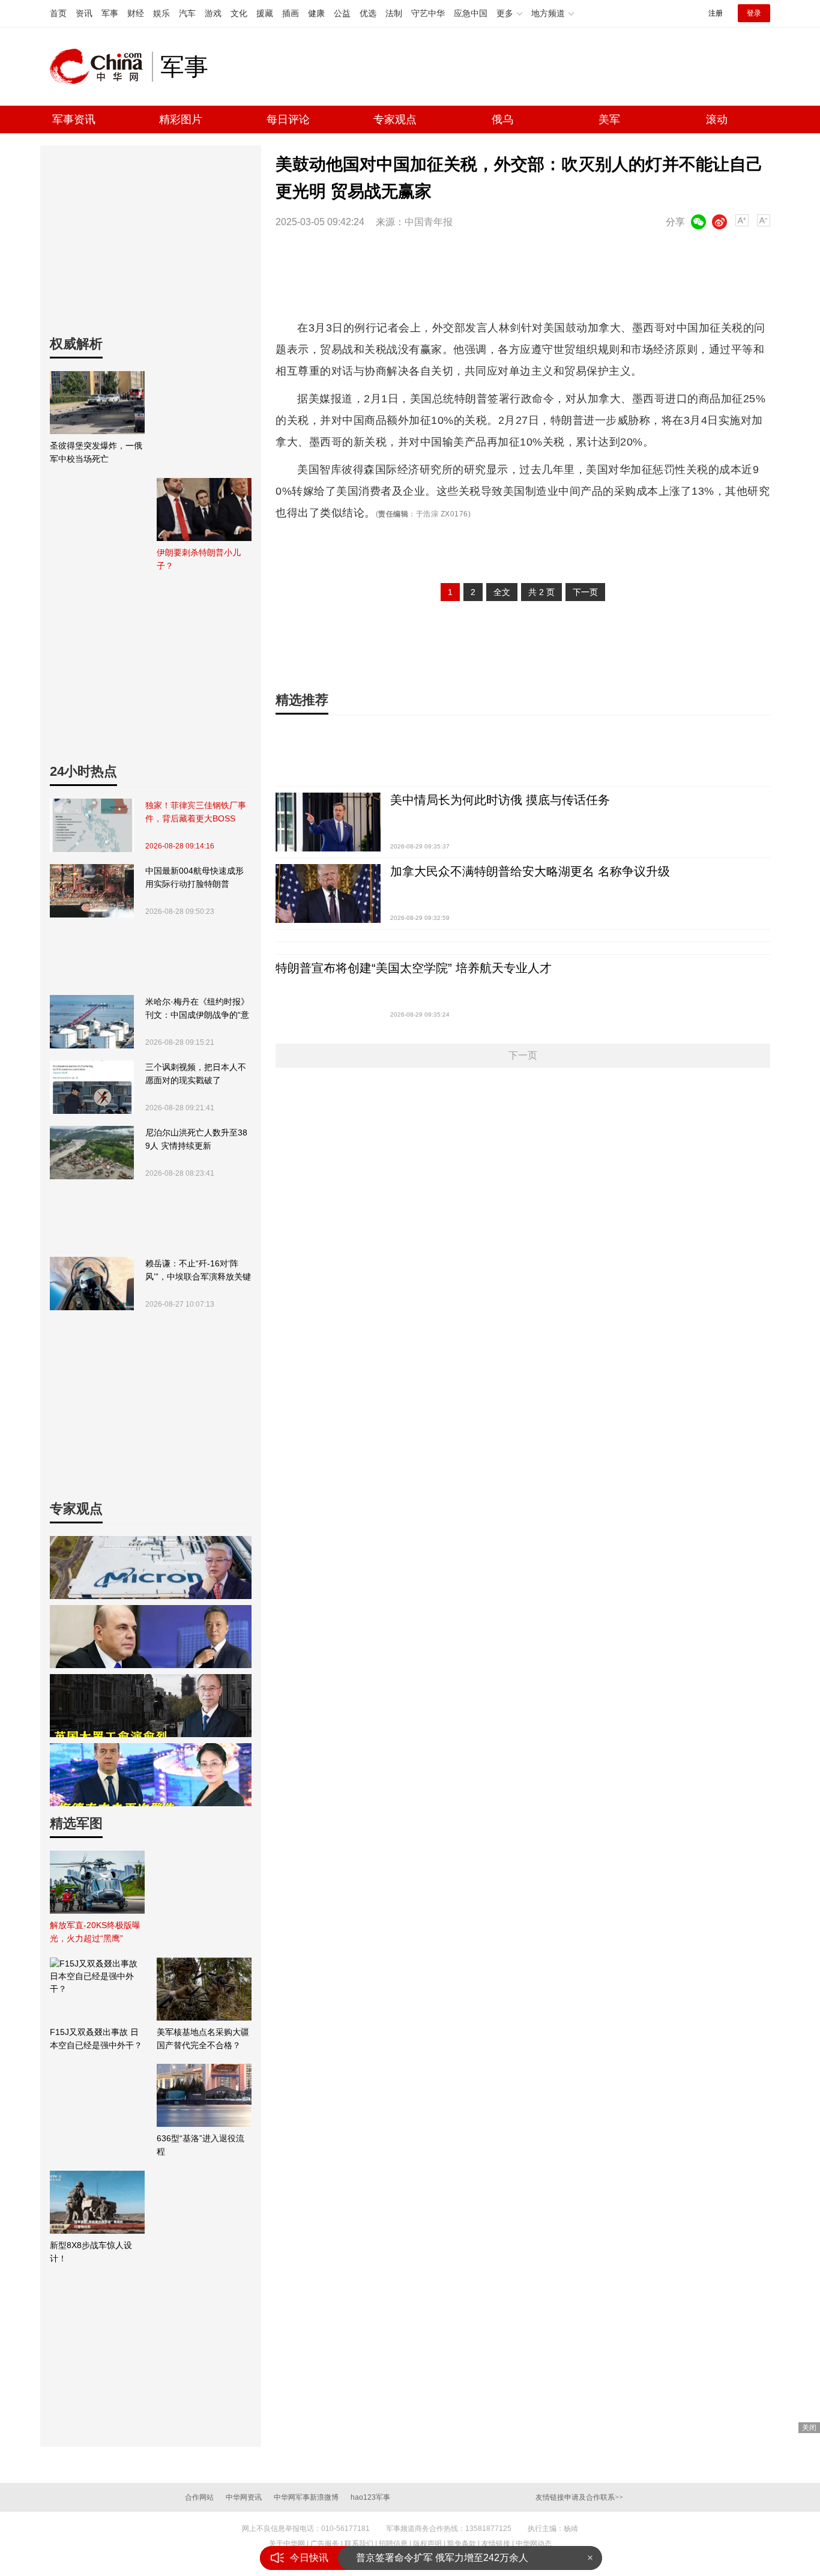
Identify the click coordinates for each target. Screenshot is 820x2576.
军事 (110, 13)
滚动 (717, 119)
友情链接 (496, 2544)
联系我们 (359, 2544)
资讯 (84, 13)
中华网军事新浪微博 (306, 2497)
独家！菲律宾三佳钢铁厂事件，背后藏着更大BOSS (196, 812)
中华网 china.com (101, 67)
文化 (239, 13)
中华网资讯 (244, 2497)
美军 (609, 119)
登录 (754, 13)
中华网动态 (534, 2544)
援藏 (265, 13)
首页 (58, 13)
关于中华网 (287, 2544)
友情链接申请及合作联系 (579, 2497)
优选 (368, 13)
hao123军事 (370, 2497)
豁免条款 (462, 2544)
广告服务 (325, 2544)
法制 (394, 13)
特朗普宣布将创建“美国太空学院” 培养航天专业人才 (414, 968)
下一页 (585, 592)
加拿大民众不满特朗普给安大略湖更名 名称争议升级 (530, 871)
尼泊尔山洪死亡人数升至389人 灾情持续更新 (196, 1139)
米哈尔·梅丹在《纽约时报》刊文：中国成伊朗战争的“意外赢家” (197, 1009)
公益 (342, 13)
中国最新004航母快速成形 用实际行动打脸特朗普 (194, 877)
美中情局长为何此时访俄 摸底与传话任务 (500, 800)
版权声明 (427, 2544)
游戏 (213, 13)
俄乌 (502, 119)
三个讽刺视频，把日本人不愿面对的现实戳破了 (196, 1074)
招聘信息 (393, 2544)
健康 (316, 13)
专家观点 (395, 119)
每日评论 (288, 119)
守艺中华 (428, 13)
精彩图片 (181, 119)
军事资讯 (74, 119)
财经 (136, 13)
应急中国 (471, 13)
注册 (716, 13)
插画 (291, 13)
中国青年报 (429, 222)
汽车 (187, 13)
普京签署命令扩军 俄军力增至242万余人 (442, 2557)
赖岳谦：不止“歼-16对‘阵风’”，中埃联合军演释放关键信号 (198, 1271)
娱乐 (161, 13)
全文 (502, 592)
